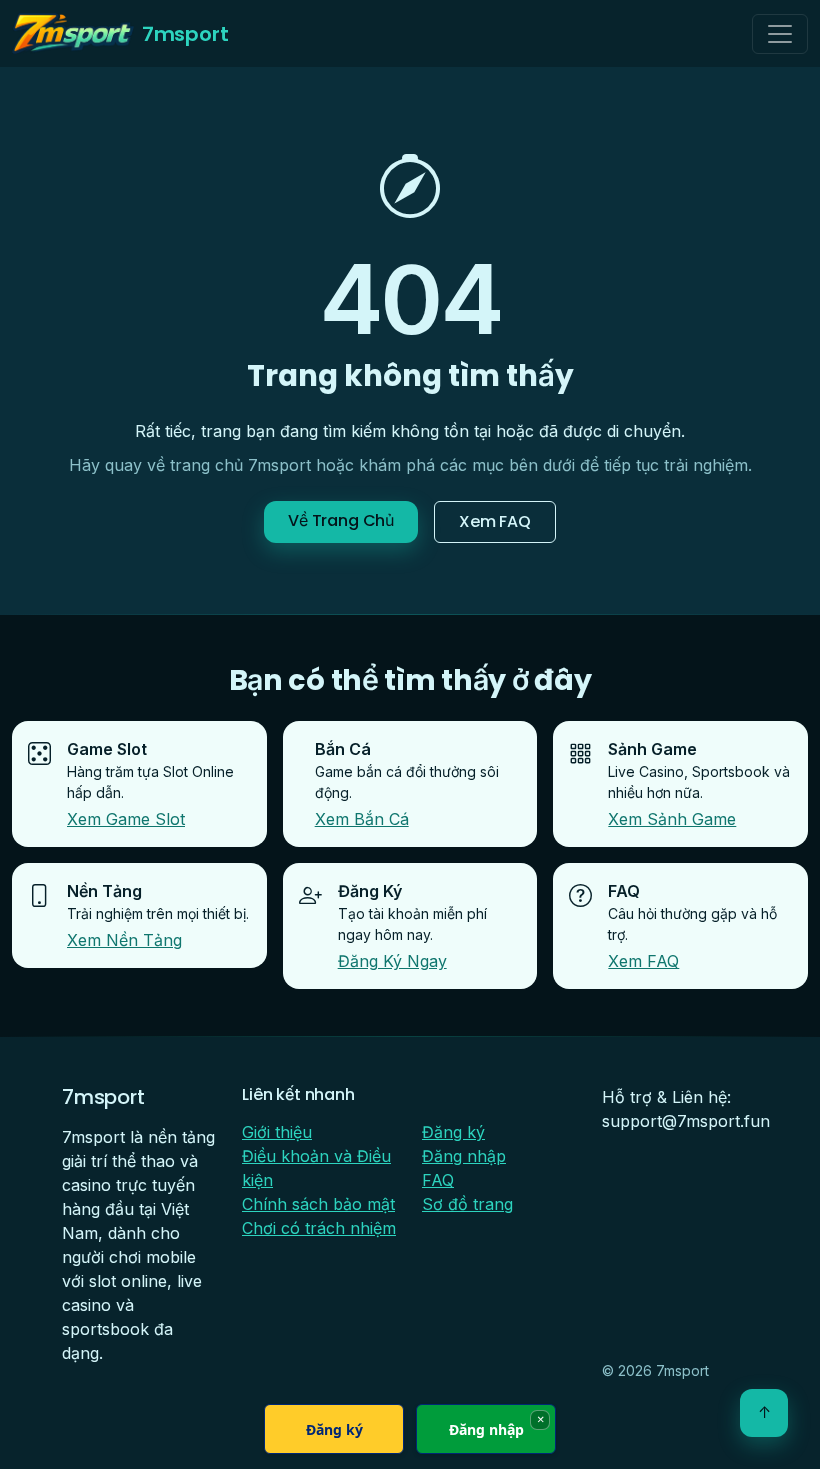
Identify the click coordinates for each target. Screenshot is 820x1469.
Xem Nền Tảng (124, 940)
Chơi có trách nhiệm (319, 1228)
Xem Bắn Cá (362, 819)
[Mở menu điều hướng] (780, 34)
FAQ (438, 1180)
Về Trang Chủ (341, 520)
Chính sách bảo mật (318, 1204)
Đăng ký (453, 1132)
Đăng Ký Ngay (392, 961)
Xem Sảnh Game (672, 819)
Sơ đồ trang (467, 1204)
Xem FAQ (495, 521)
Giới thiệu (277, 1132)
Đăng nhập (464, 1156)
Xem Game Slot (126, 819)
